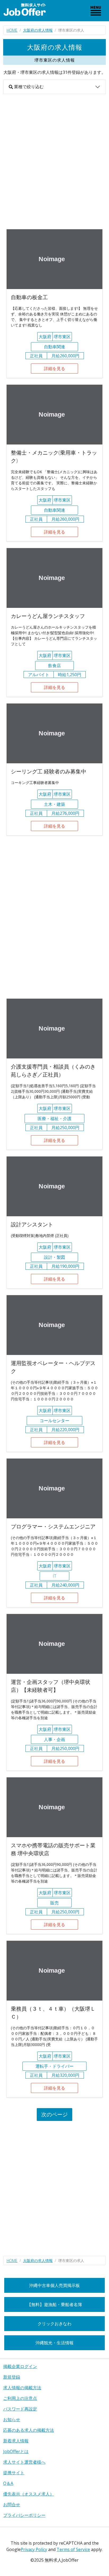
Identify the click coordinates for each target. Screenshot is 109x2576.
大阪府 (45, 337)
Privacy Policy (34, 2549)
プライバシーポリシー (24, 2515)
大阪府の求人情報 (38, 30)
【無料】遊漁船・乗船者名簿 (54, 2304)
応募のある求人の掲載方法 (29, 2430)
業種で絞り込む (28, 87)
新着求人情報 (16, 2441)
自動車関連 (54, 347)
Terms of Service (73, 2549)
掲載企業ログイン (20, 2366)
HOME (12, 30)
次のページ (54, 2114)
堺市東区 (62, 337)
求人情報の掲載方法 (22, 2388)
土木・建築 (54, 804)
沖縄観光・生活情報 (54, 2343)
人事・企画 (54, 1739)
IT (54, 1576)
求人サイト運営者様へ (24, 2462)
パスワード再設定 (20, 2409)
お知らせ (12, 2420)
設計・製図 (54, 1257)
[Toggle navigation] (96, 11)
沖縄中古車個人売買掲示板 (54, 2285)
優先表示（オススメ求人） (29, 2494)
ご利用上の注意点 (20, 2398)
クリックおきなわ (54, 2324)
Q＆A (8, 2483)
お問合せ (12, 2505)
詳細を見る (54, 368)
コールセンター (54, 1421)
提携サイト (14, 2473)
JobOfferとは (16, 2451)
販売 (54, 1903)
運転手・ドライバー (54, 2066)
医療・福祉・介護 (54, 1118)
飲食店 (54, 666)
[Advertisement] (54, 162)
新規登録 (12, 2377)
